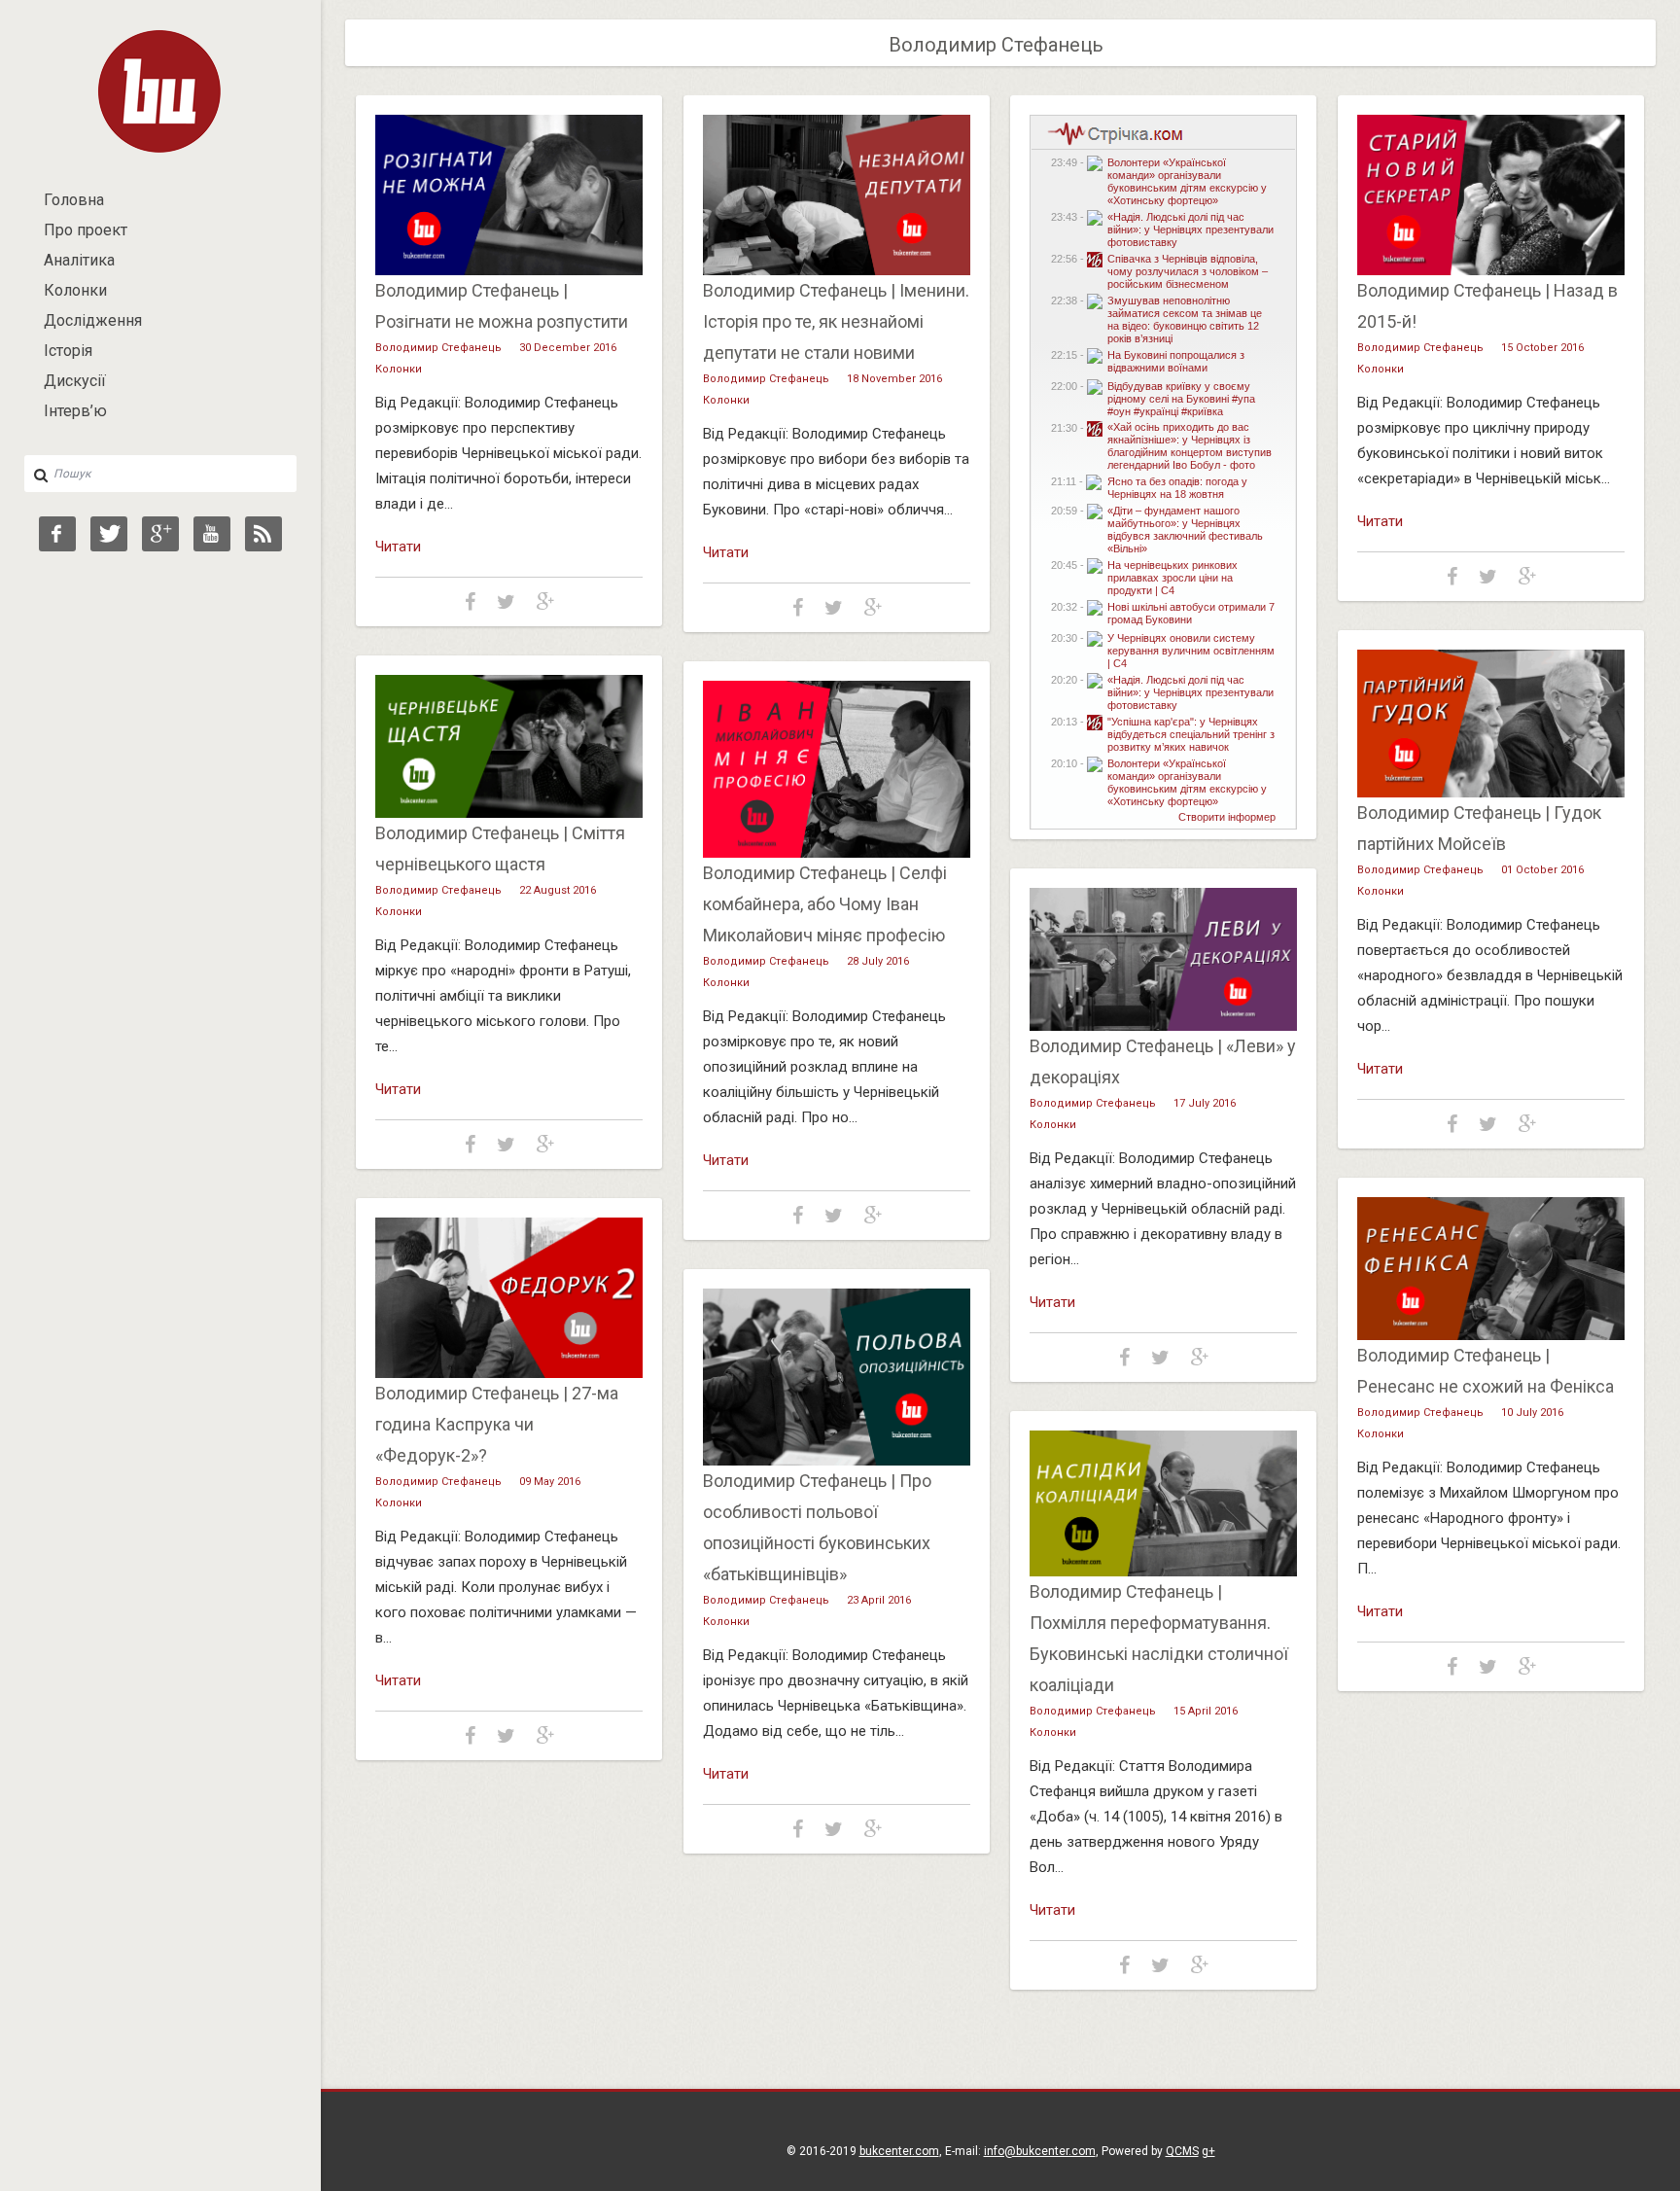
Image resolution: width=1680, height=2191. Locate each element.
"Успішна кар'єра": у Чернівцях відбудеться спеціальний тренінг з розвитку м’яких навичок (1191, 734)
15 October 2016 (1542, 348)
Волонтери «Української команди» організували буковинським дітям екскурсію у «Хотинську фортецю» (1187, 181)
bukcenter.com (899, 2151)
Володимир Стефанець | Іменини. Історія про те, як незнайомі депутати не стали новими (836, 321)
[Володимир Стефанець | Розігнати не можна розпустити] (509, 270)
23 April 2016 (879, 1600)
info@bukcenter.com (1040, 2151)
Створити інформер (1227, 817)
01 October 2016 (1542, 870)
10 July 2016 (1532, 1413)
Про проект (86, 230)
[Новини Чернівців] (1111, 143)
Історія (68, 351)
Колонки (75, 290)
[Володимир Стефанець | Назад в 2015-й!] (1491, 270)
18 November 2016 (894, 379)
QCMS (1182, 2151)
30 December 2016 (568, 348)
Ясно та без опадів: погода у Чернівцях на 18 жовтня (1177, 488)
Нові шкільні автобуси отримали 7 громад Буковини (1191, 613)
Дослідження (93, 320)
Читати (398, 547)
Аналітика (79, 260)
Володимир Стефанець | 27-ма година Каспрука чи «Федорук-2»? (497, 1424)
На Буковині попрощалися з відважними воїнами (1176, 361)
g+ (1208, 2151)
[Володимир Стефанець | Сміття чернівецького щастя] (509, 813)
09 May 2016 (550, 1482)
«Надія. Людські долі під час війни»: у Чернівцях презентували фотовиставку (1190, 230)
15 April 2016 (1206, 1711)
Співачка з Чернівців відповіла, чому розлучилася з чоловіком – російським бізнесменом (1188, 271)
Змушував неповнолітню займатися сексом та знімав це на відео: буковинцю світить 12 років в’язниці (1185, 319)
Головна (74, 200)
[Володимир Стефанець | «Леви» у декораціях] (1163, 1026)
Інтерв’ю (75, 411)
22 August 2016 (558, 890)
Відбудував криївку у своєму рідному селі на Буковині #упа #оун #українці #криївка (1181, 399)
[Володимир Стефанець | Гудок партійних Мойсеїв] (1491, 793)
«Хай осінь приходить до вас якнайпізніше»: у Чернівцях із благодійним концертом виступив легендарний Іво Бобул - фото (1190, 446)
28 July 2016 (878, 961)
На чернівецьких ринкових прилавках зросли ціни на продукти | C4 (1172, 578)
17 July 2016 (1205, 1103)
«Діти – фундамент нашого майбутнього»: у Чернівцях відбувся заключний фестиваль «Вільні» (1185, 530)
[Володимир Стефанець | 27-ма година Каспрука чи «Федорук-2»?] (509, 1373)
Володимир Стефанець (438, 348)
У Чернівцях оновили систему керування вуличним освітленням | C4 (1191, 651)
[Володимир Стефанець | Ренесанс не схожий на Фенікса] (1491, 1335)
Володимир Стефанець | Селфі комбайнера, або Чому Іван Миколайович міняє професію (825, 904)
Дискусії (75, 381)
